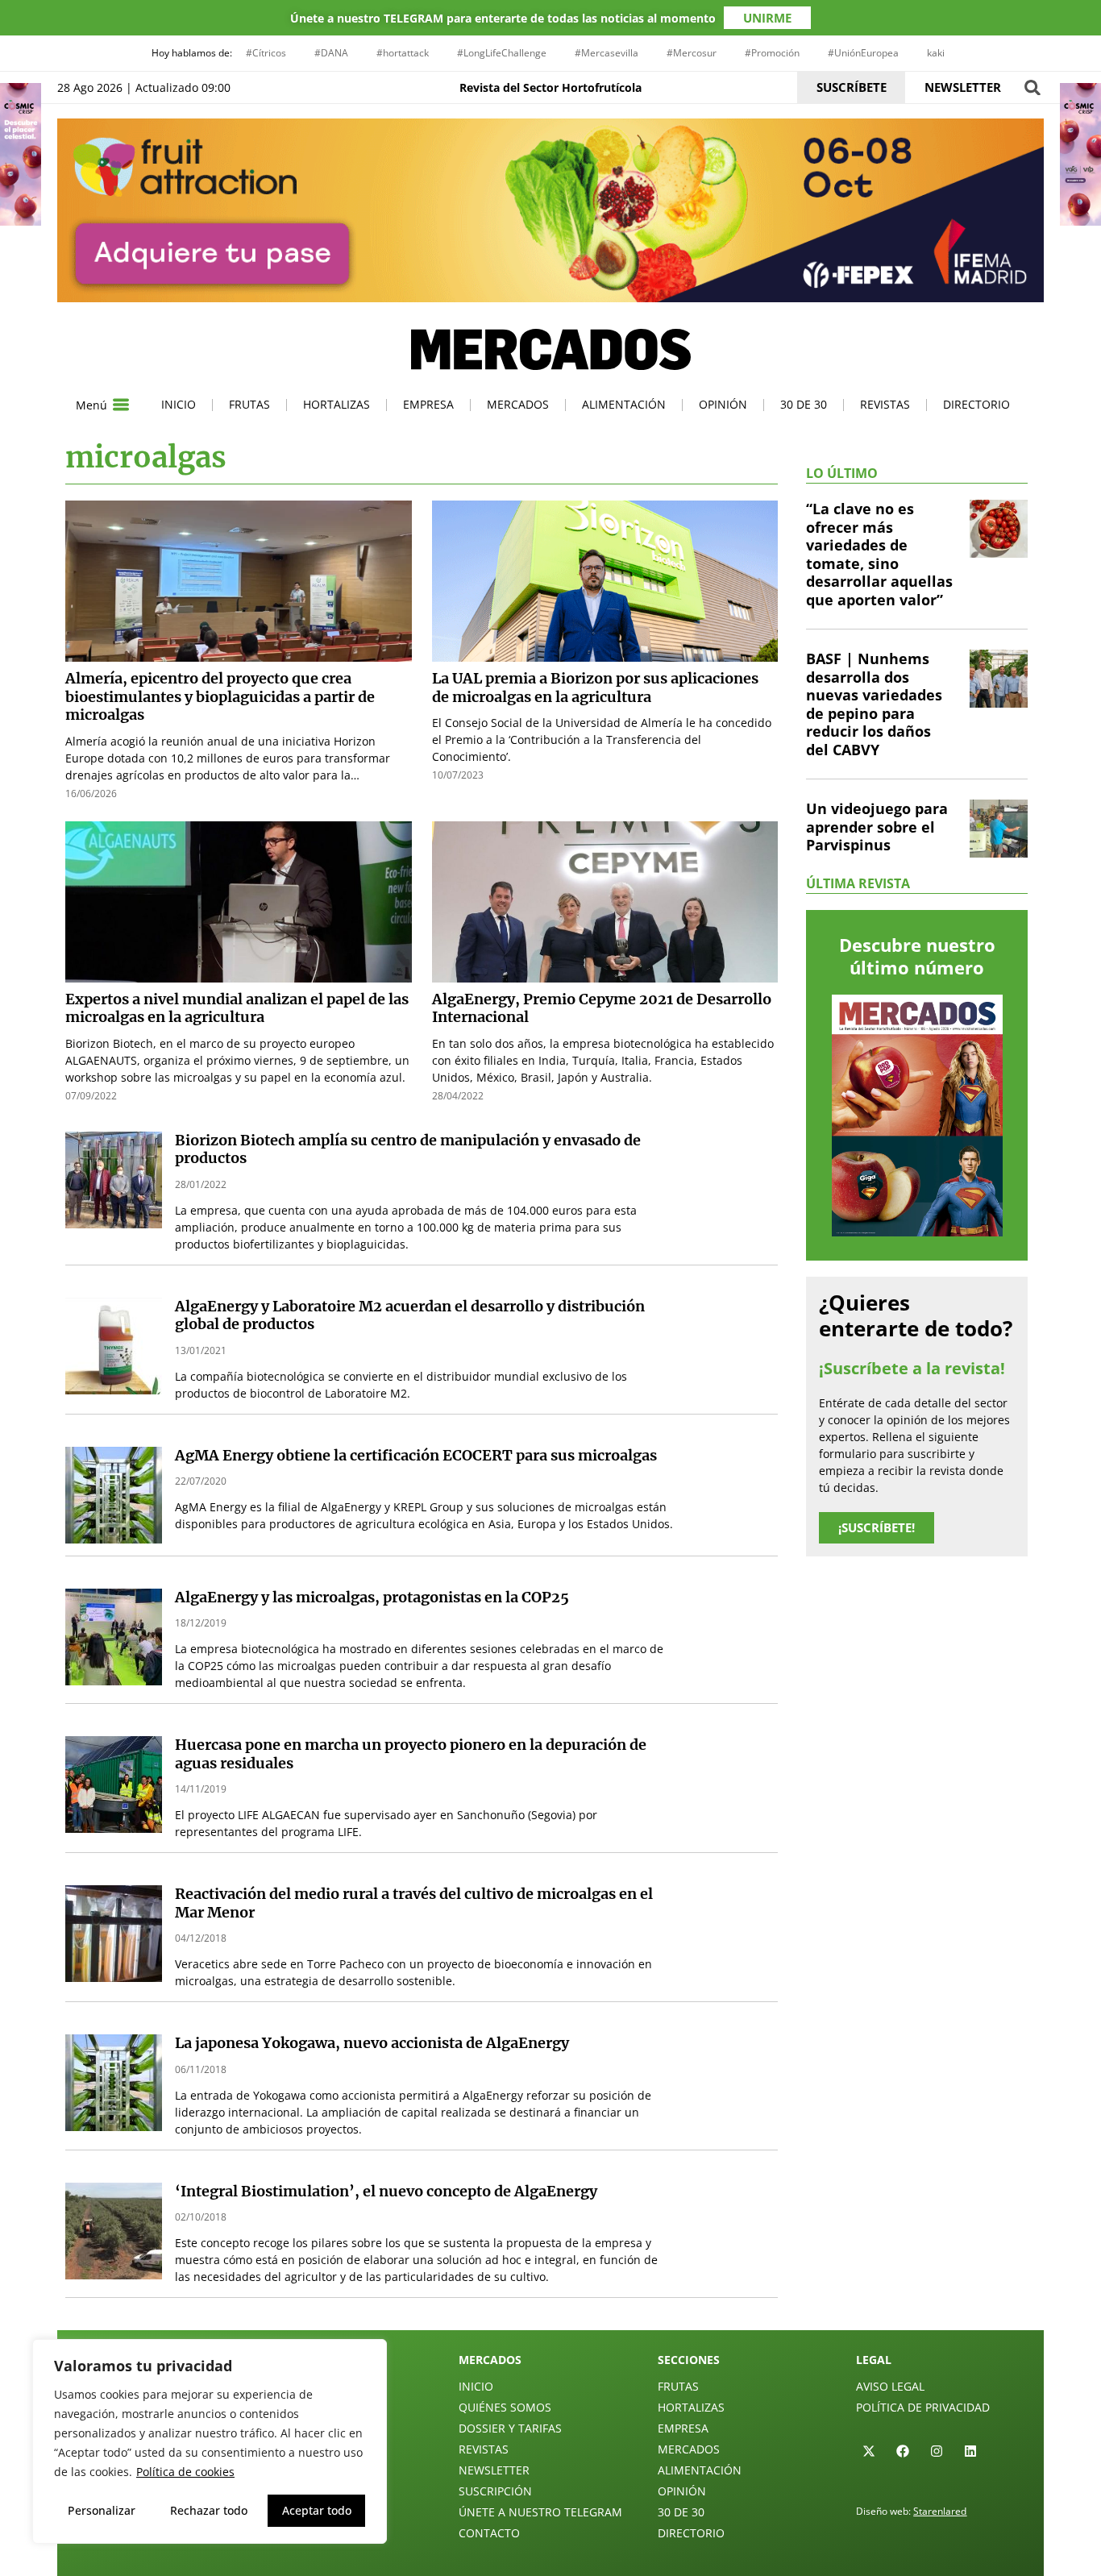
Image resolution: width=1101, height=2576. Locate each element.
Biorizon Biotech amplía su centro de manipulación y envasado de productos (408, 1149)
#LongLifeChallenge (502, 53)
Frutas (249, 404)
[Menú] (121, 405)
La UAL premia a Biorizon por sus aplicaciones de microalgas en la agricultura (595, 688)
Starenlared (940, 2511)
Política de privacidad (923, 2407)
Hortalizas (337, 404)
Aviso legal (890, 2386)
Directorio (976, 404)
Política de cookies (185, 2472)
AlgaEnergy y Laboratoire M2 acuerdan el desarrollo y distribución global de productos (410, 1315)
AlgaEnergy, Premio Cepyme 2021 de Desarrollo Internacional (602, 1008)
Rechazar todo (209, 2510)
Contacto (489, 2533)
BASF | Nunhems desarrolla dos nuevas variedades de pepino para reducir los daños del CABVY (874, 704)
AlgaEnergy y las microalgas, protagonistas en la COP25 (372, 1597)
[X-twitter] (869, 2451)
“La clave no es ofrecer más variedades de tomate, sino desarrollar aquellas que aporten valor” (879, 554)
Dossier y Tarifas (510, 2428)
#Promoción (772, 53)
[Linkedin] (970, 2451)
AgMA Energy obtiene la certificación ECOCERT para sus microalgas (416, 1455)
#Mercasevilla (607, 53)
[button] (1032, 87)
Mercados (518, 404)
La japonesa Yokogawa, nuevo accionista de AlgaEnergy (372, 2043)
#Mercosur (692, 53)
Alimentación (624, 404)
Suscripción (495, 2491)
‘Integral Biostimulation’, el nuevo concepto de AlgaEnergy (386, 2191)
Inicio (179, 404)
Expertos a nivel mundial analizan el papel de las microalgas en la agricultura (237, 1008)
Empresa (428, 404)
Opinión (723, 404)
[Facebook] (903, 2451)
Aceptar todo (317, 2510)
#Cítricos (266, 53)
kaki (936, 53)
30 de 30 (804, 404)
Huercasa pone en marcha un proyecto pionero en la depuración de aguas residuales (411, 1754)
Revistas (885, 404)
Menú (91, 405)
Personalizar (102, 2510)
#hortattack (403, 53)
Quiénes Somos (505, 2407)
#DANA (331, 53)
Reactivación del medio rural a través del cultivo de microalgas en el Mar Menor (414, 1903)
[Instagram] (937, 2451)
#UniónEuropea (863, 53)
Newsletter (494, 2470)
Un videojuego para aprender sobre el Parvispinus (877, 827)
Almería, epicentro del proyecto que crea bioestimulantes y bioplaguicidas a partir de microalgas (220, 696)
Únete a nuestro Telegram (540, 2512)
